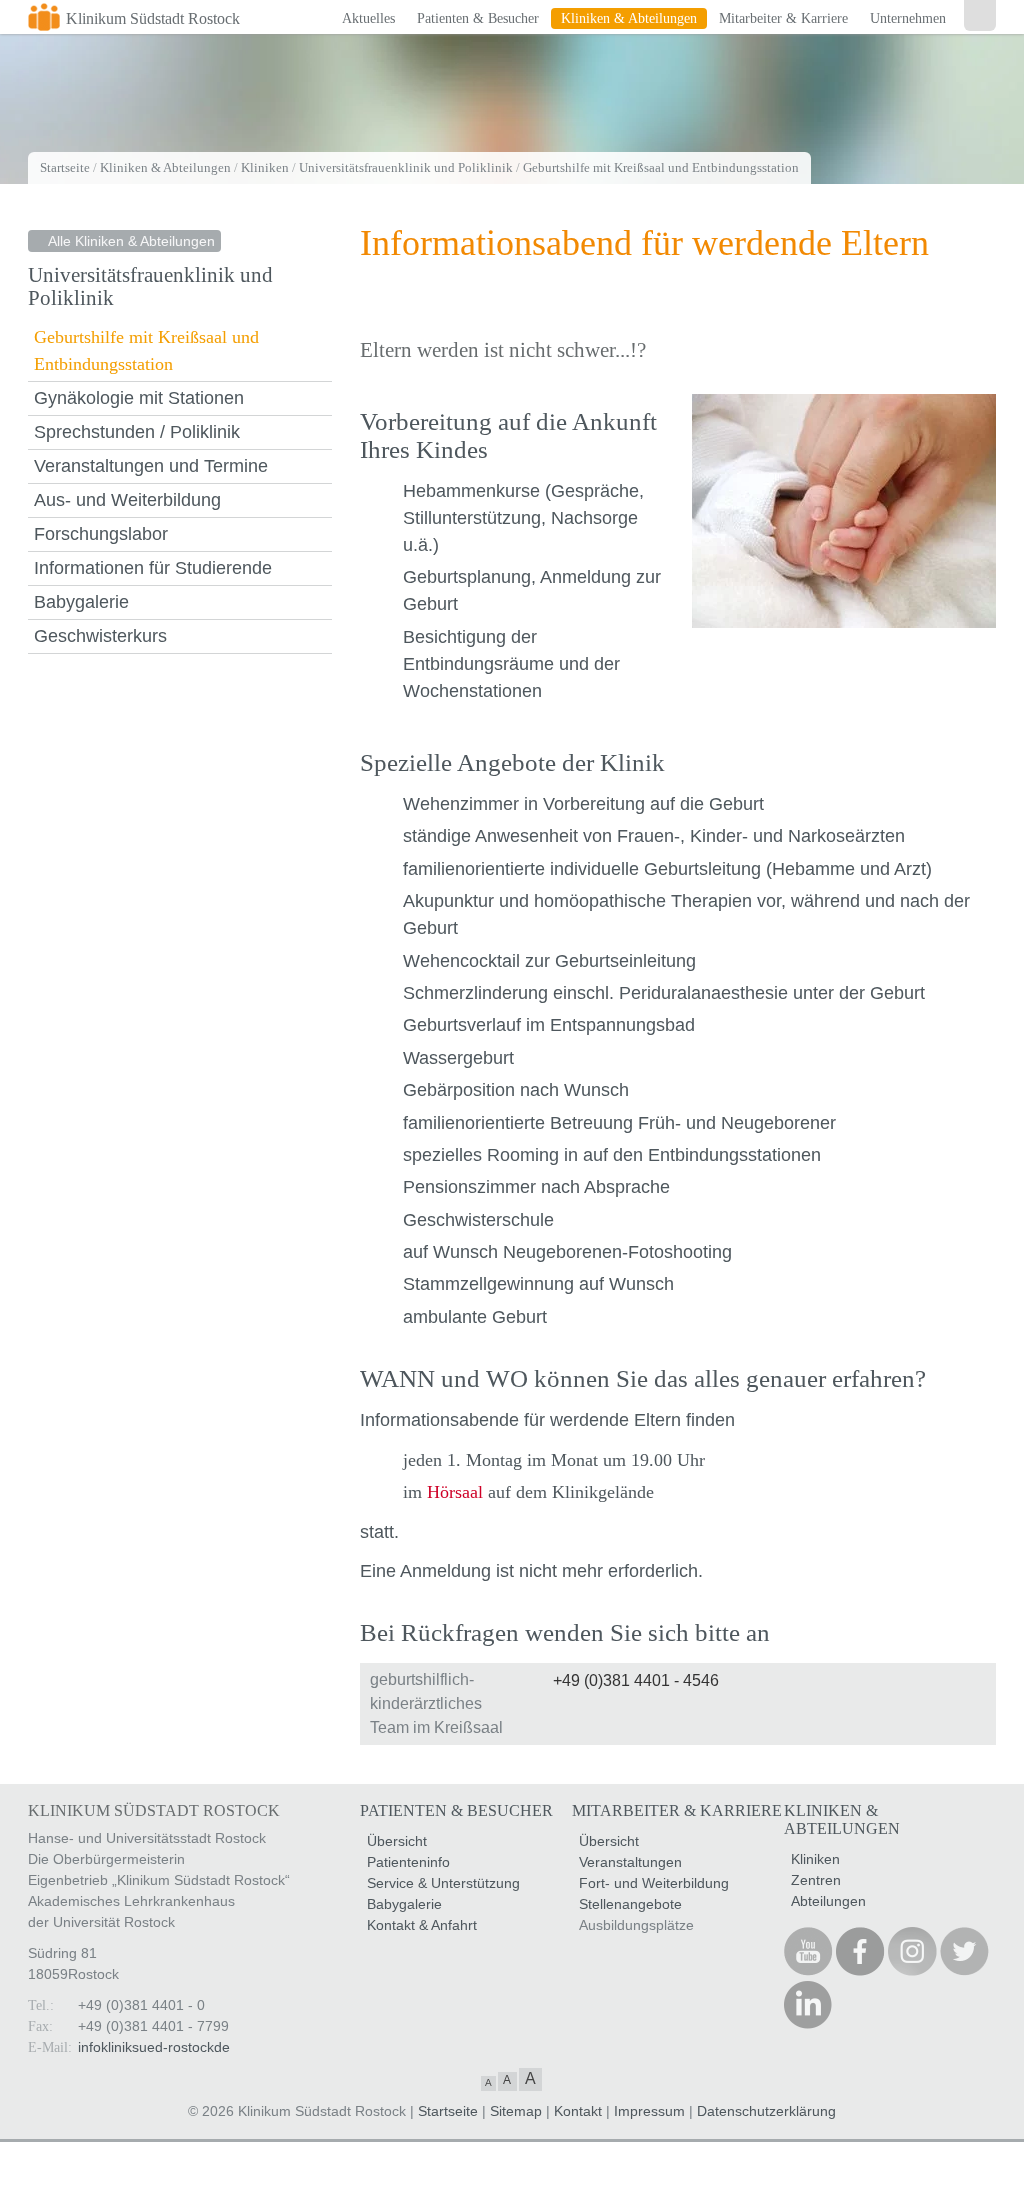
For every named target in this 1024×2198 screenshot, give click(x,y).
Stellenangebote (630, 1904)
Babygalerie (404, 1904)
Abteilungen (828, 1901)
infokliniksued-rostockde (154, 2047)
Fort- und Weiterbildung (654, 1883)
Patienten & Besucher (478, 18)
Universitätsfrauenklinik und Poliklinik (406, 167)
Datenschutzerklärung (766, 2111)
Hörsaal (455, 1492)
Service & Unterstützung (443, 1883)
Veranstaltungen (630, 1862)
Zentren (816, 1880)
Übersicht (397, 1841)
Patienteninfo (408, 1862)
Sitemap (516, 2111)
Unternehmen (908, 18)
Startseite (65, 167)
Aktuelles (368, 18)
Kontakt (578, 2111)
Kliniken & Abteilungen (629, 18)
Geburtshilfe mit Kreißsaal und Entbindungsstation (661, 167)
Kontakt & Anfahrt (422, 1925)
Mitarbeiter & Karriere (783, 18)
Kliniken (265, 167)
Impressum (649, 2111)
